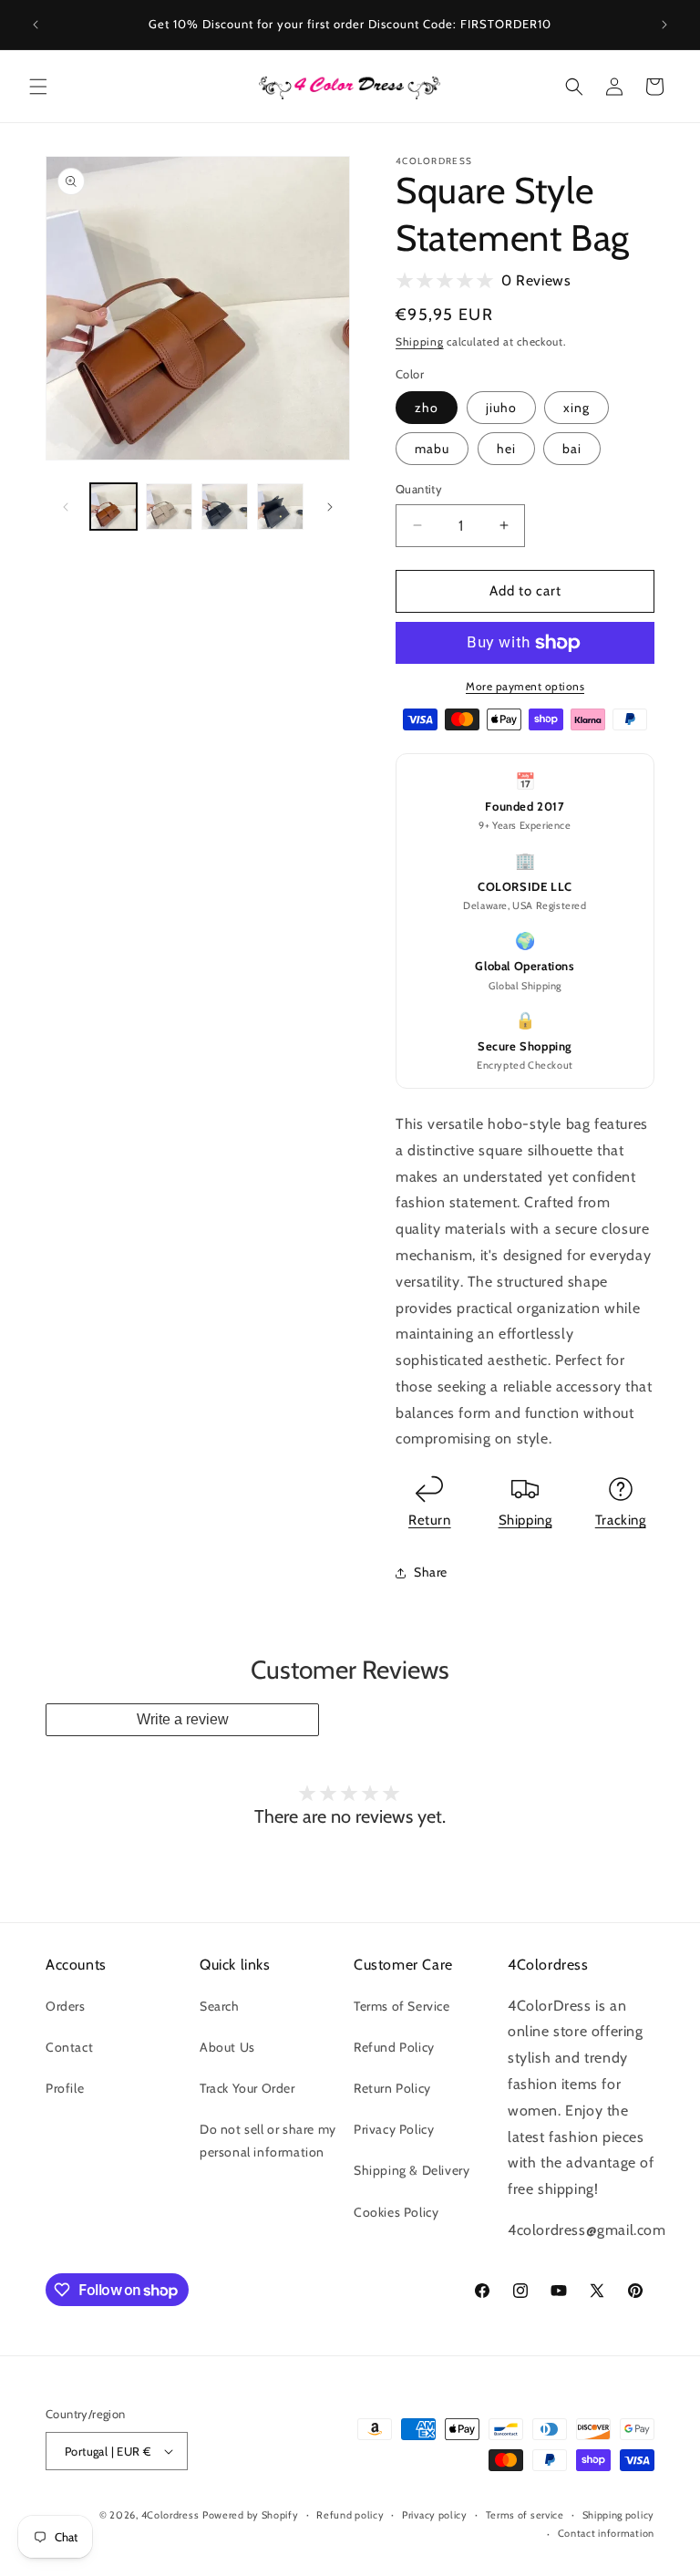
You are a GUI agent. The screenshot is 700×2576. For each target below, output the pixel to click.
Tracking (621, 1520)
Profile (65, 2088)
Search (220, 2006)
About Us (227, 2047)
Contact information (606, 2533)
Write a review (183, 1719)
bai (572, 449)
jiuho (501, 408)
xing (576, 408)
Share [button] (431, 1572)
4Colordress (170, 2515)
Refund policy (350, 2515)
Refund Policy (394, 2047)
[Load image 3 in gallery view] (225, 507)
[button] (38, 87)
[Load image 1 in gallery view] (113, 507)
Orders (66, 2006)
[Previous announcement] (36, 25)
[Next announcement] (664, 25)
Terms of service (525, 2515)
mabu (432, 449)
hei (506, 449)
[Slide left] (66, 507)
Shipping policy (619, 2515)
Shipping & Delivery (412, 2170)
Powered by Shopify (251, 2515)
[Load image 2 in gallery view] (169, 507)
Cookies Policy (396, 2212)
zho (427, 408)
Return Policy (392, 2088)
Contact (69, 2047)
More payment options (525, 686)
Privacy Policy (394, 2129)
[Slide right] (330, 507)
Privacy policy (435, 2515)
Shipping (420, 341)
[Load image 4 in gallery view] (280, 507)
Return (430, 1520)
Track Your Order (247, 2088)
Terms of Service (402, 2006)
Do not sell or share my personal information (268, 2141)
